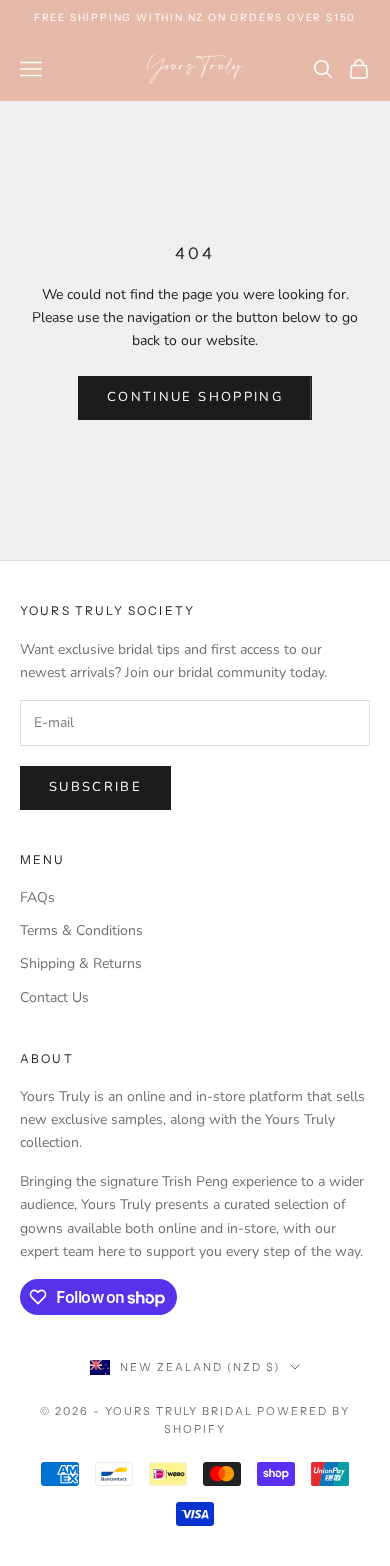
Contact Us (54, 997)
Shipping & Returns (81, 963)
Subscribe (95, 787)
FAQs (37, 897)
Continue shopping (195, 397)
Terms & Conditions (81, 930)
